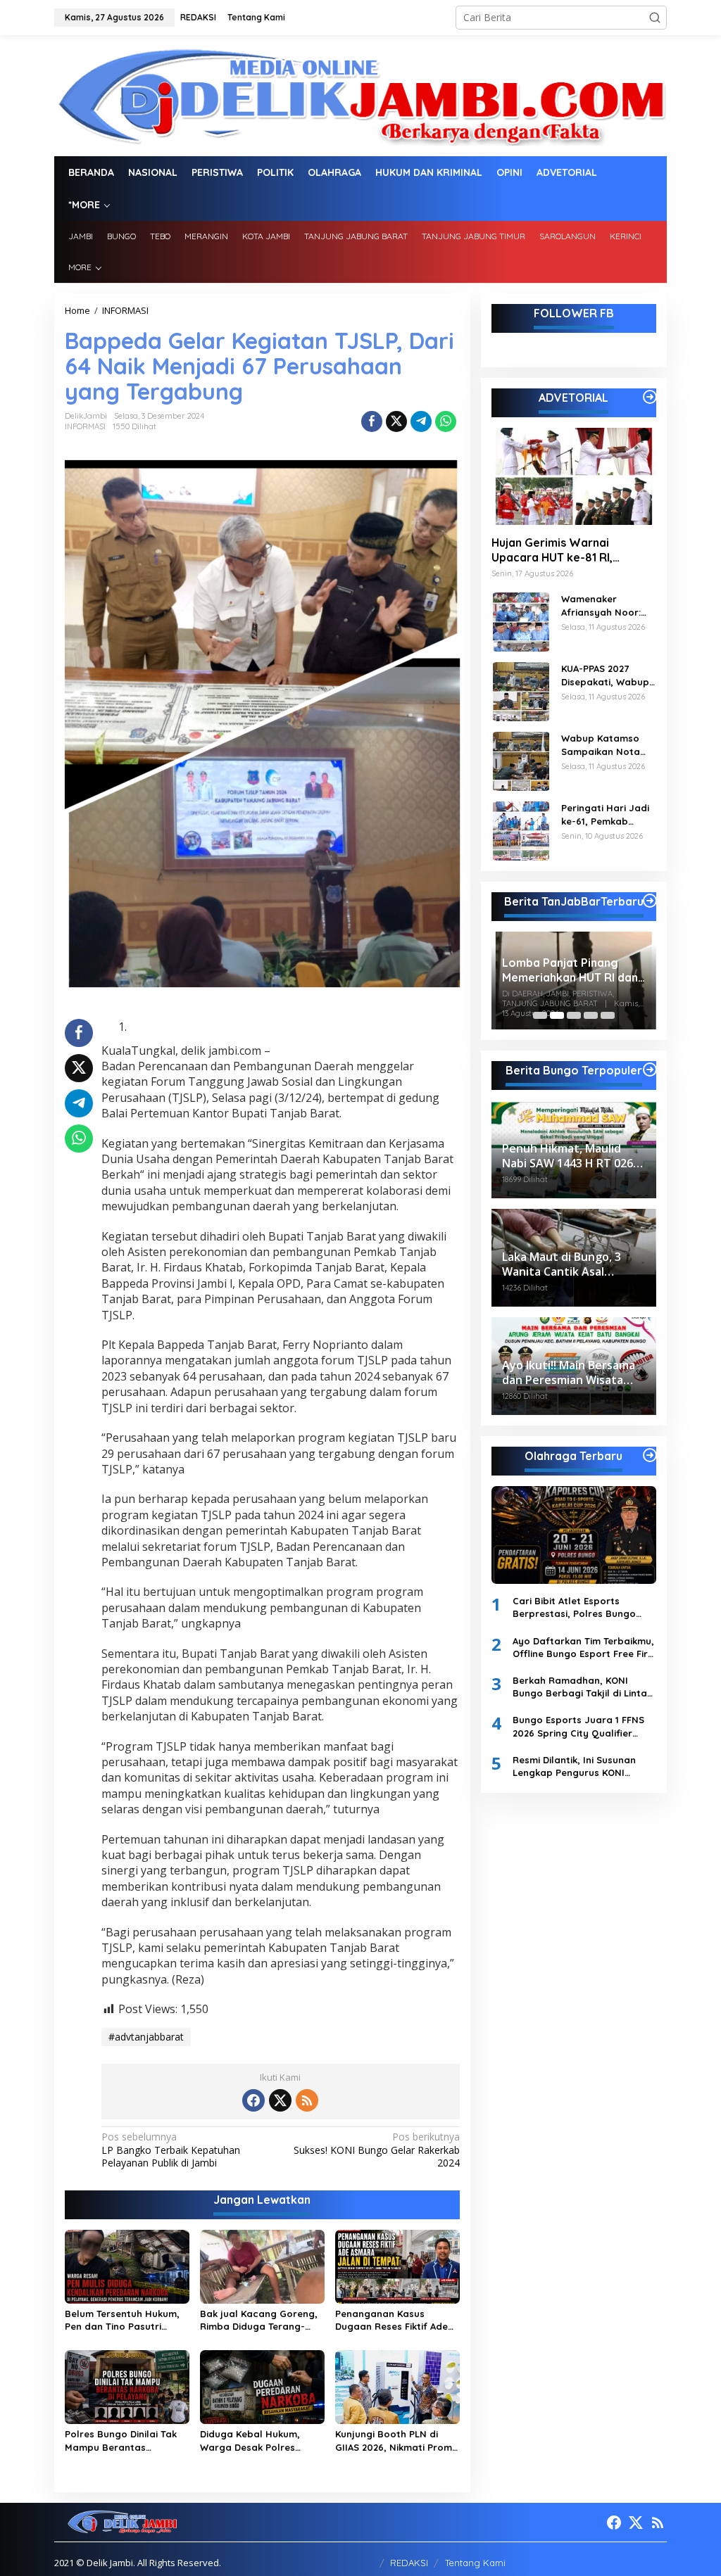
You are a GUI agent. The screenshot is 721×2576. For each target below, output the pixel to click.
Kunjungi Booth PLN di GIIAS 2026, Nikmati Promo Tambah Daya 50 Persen (397, 2441)
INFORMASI (85, 426)
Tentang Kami (475, 2563)
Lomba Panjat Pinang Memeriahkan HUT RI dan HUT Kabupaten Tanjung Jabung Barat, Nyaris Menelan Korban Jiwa (533, 970)
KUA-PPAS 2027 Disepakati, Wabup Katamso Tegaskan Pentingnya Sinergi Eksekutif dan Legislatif (606, 675)
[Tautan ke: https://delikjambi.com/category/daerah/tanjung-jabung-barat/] (650, 901)
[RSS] (307, 2100)
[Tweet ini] (396, 421)
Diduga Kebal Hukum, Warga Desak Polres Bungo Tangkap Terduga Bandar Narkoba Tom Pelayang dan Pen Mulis (258, 2441)
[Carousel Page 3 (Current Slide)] (574, 1015)
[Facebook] (253, 2100)
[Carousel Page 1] (540, 1015)
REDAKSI (409, 2563)
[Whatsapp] (446, 421)
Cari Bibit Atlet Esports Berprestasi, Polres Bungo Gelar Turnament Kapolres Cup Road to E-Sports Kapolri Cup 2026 (583, 1607)
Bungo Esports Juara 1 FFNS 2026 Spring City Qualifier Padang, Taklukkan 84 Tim (578, 1726)
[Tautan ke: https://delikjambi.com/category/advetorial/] (650, 397)
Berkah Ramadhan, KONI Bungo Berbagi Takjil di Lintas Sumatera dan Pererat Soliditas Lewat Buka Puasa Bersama (582, 1687)
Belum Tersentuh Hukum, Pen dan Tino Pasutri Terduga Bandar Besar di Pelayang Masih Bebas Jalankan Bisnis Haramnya (124, 2320)
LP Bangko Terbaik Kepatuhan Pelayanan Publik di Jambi (171, 2150)
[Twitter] (280, 2100)
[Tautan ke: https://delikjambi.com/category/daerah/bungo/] (650, 1070)
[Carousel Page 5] (608, 1015)
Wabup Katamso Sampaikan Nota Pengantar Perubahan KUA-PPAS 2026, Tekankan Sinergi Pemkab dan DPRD (604, 745)
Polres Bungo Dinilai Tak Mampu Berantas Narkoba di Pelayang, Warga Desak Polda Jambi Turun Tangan (121, 2441)
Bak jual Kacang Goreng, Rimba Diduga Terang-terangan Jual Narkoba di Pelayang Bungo (262, 2320)
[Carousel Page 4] (591, 1015)
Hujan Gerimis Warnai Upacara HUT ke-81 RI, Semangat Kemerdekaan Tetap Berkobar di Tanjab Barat (561, 550)
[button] (655, 18)
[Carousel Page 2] (557, 1015)
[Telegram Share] (421, 421)
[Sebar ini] (372, 421)
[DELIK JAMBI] (360, 95)
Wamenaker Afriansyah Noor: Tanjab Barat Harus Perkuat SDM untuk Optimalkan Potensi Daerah (608, 605)
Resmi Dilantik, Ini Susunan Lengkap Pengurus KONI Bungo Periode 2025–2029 (574, 1766)
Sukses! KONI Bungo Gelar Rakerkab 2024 (376, 2150)
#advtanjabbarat (146, 2037)
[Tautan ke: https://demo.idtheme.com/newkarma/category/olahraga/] (650, 1455)
